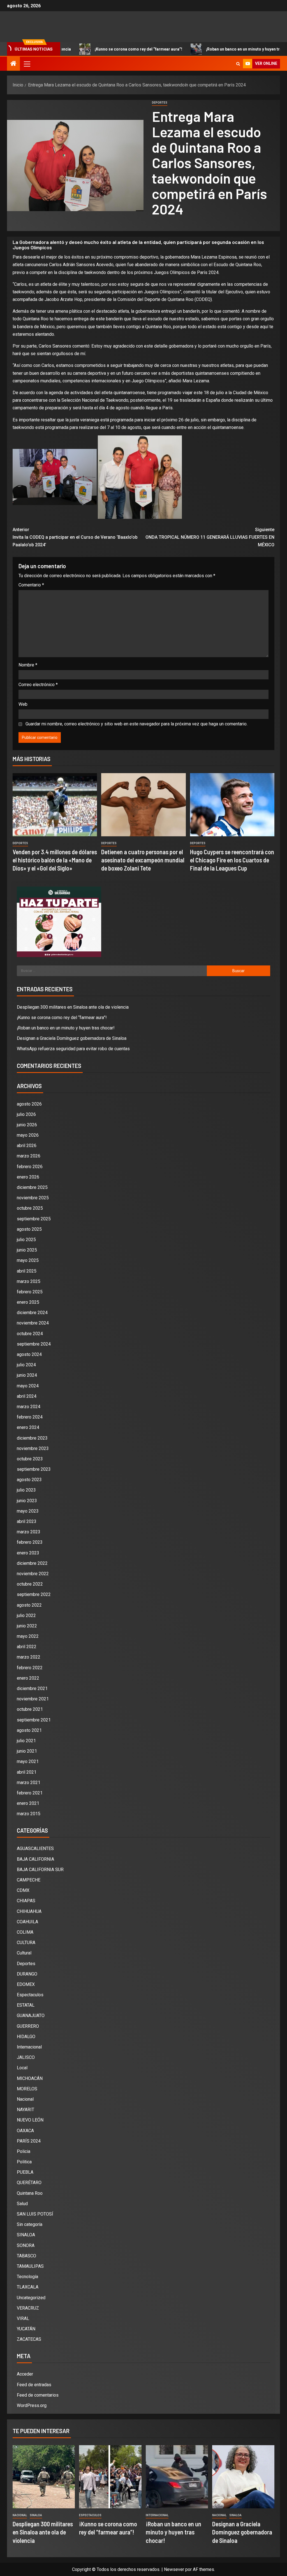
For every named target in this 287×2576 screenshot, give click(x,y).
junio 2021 (27, 1751)
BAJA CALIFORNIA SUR (40, 1870)
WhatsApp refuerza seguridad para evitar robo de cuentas (73, 1049)
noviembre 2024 (33, 1323)
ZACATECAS (29, 2339)
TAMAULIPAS (30, 2266)
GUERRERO (28, 2026)
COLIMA (25, 1932)
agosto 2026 (29, 1104)
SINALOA (26, 2235)
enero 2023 (28, 1553)
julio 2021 (26, 1741)
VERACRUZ (28, 2308)
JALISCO (26, 2057)
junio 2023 (27, 1501)
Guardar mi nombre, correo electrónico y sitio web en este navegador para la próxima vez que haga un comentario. (136, 724)
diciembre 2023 (32, 1438)
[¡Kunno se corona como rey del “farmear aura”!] (110, 2477)
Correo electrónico (38, 685)
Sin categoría (30, 2224)
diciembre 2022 (32, 1563)
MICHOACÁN (30, 2078)
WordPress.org (32, 2405)
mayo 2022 (28, 1636)
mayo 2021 (28, 1761)
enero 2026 (28, 1177)
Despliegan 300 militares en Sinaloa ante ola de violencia (73, 1007)
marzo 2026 (29, 1156)
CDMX (23, 1890)
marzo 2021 (29, 1783)
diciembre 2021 (32, 1688)
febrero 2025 (30, 1292)
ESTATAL (26, 2005)
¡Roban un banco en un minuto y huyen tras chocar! (205, 49)
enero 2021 (28, 1803)
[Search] (238, 64)
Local (22, 2068)
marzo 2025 (29, 1281)
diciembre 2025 (32, 1187)
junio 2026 (27, 1125)
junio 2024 (27, 1375)
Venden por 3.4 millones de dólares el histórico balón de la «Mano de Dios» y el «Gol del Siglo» (55, 860)
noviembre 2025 (33, 1198)
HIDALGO (26, 2037)
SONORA (26, 2245)
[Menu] (27, 64)
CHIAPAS (26, 1901)
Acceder (25, 2374)
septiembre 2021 (34, 1720)
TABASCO (26, 2256)
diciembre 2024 (32, 1313)
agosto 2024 (29, 1354)
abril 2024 (27, 1396)
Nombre (28, 665)
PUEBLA (25, 2172)
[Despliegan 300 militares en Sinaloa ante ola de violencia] (44, 2477)
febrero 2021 (30, 1793)
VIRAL (23, 2318)
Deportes (160, 103)
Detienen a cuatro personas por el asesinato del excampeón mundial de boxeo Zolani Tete (143, 860)
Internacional (29, 2047)
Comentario (31, 585)
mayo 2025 (28, 1260)
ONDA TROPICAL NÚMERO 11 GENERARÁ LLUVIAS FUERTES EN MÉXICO (210, 537)
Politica (24, 2162)
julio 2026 (26, 1114)
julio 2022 (26, 1615)
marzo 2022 (29, 1657)
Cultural (24, 1953)
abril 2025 (27, 1271)
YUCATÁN (26, 2329)
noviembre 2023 (33, 1448)
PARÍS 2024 (29, 2141)
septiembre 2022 (34, 1594)
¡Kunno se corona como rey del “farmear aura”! (91, 49)
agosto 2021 (29, 1730)
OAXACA (25, 2131)
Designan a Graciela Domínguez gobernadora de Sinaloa (72, 1038)
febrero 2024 (30, 1417)
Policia (24, 2151)
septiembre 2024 (34, 1344)
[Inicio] (13, 64)
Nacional (25, 2099)
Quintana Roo (30, 2193)
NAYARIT (26, 2110)
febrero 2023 (30, 1542)
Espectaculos (30, 1995)
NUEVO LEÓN (30, 2120)
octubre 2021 (30, 1709)
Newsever (174, 2569)
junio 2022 (27, 1626)
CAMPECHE (29, 1880)
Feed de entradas (34, 2385)
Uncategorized (31, 2298)
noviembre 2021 (33, 1699)
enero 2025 (28, 1302)
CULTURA (26, 1943)
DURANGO (27, 1974)
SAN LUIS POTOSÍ (35, 2214)
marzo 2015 (29, 1814)
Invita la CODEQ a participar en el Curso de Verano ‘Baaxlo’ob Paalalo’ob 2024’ (75, 537)
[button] (27, 64)
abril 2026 (27, 1146)
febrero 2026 (30, 1167)
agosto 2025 (29, 1229)
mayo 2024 (28, 1386)
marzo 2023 (29, 1532)
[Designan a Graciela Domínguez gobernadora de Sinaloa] (243, 2477)
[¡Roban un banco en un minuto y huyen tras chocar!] (177, 2477)
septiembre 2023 (34, 1469)
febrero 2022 (30, 1668)
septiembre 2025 (34, 1219)
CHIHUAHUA (29, 1911)
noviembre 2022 (33, 1574)
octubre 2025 (30, 1208)
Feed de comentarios (38, 2395)
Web (23, 704)
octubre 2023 (30, 1459)
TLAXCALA (28, 2287)
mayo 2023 (28, 1511)
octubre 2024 (30, 1334)
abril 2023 (27, 1521)
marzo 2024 (29, 1407)
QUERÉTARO (29, 2183)
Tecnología (27, 2277)
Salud (22, 2204)
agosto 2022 (29, 1605)
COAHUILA (27, 1922)
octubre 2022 (30, 1584)
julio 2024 (26, 1365)
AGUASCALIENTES (35, 1848)
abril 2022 (27, 1647)
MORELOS (27, 2089)
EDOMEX (26, 1984)
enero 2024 (28, 1427)
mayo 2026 (28, 1135)
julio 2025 (26, 1240)
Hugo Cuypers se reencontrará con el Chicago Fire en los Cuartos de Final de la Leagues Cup (232, 860)
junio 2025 (27, 1250)
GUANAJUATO (31, 2016)
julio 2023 (26, 1490)
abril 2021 (27, 1772)
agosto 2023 (29, 1480)
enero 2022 (28, 1678)
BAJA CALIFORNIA (35, 1859)
